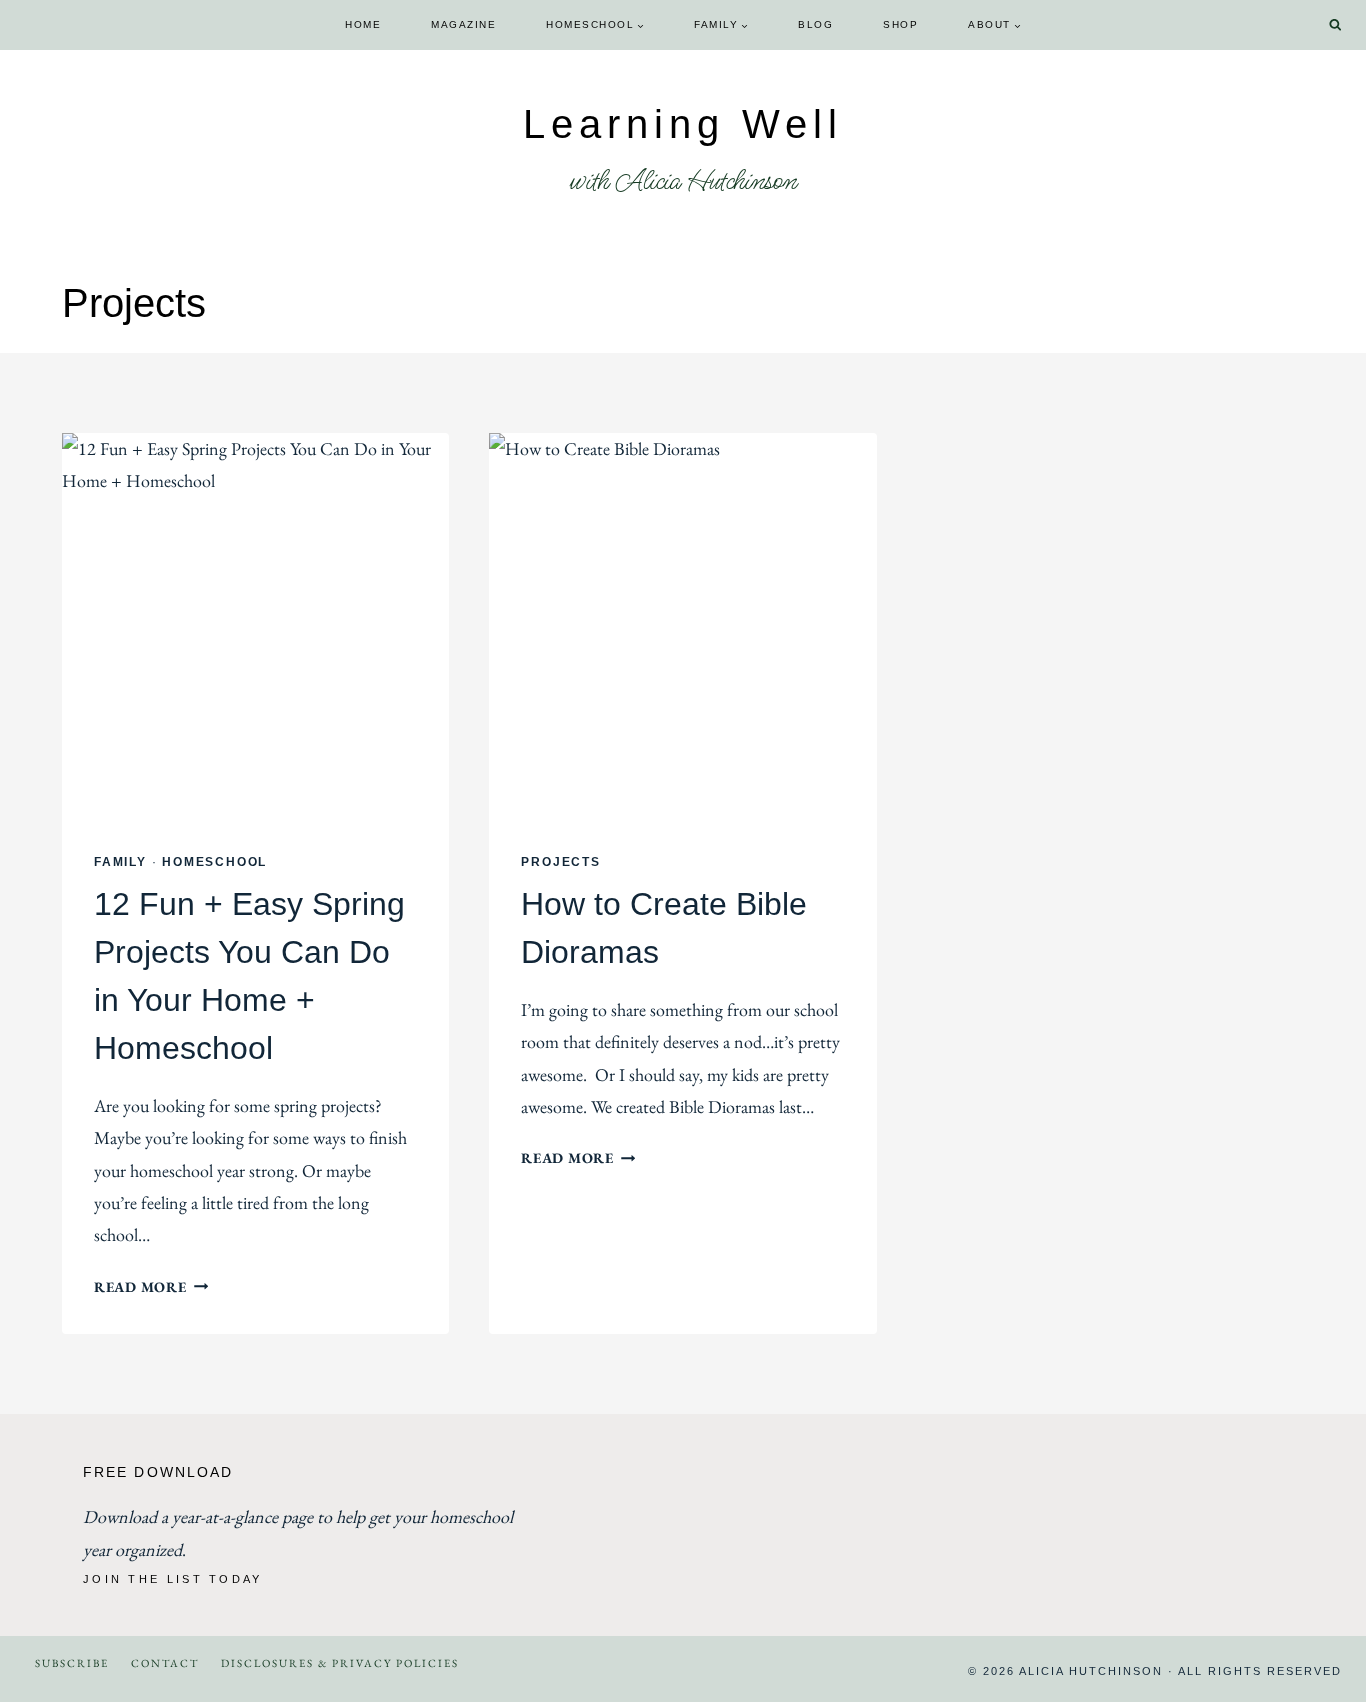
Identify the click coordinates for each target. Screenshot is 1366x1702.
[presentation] (255, 626)
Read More (151, 1286)
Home (363, 24)
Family (120, 862)
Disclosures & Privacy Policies (340, 1663)
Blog (815, 24)
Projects (560, 862)
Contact (165, 1663)
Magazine (463, 24)
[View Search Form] (1335, 25)
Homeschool (214, 862)
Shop (900, 24)
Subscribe (72, 1663)
